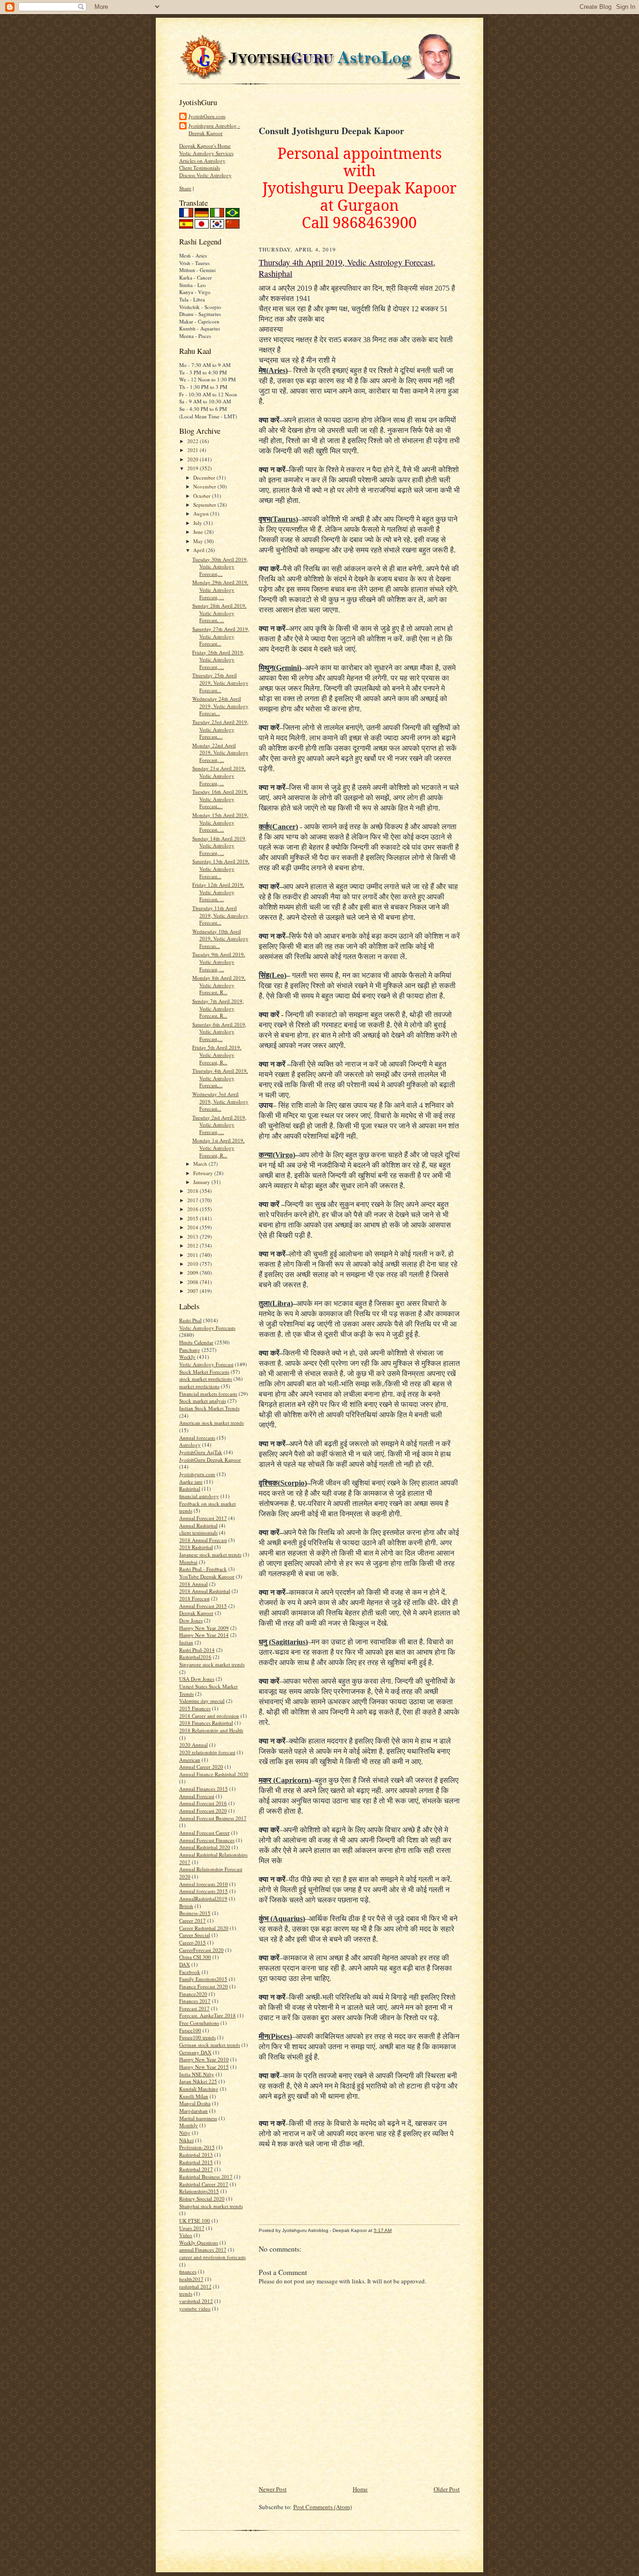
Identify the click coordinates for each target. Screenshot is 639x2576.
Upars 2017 (192, 2228)
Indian (186, 1642)
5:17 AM (383, 2230)
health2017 (191, 2279)
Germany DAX (195, 2052)
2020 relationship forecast (207, 1752)
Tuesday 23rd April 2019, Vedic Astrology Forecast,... (220, 729)
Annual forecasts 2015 (203, 1891)
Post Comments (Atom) (323, 2507)
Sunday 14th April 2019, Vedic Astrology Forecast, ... (219, 846)
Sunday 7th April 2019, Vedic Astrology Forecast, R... (218, 1008)
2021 (193, 450)
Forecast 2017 (194, 2008)
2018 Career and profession (209, 1716)
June (199, 532)
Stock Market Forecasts (204, 1372)
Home (360, 2489)
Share (185, 188)
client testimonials (198, 1532)
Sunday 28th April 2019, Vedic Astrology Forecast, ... (219, 613)
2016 (193, 1209)
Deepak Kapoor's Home (205, 146)
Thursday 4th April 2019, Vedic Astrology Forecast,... (220, 1078)
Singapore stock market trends (212, 1664)
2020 (193, 459)
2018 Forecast (194, 1598)
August (202, 513)
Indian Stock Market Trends (209, 1408)
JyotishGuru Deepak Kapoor (210, 1460)
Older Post (447, 2489)
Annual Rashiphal (198, 1525)
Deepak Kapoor (196, 1613)
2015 (193, 1218)
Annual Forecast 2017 (203, 1518)
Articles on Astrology (202, 161)
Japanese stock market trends (210, 1554)
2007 (193, 1291)
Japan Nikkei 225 (198, 2081)
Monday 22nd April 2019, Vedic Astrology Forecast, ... (220, 753)
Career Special (195, 1935)
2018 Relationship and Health (211, 1730)
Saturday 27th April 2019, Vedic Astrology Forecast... (221, 636)
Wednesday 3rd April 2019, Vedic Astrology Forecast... (220, 1101)
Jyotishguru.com (197, 1474)
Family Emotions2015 (203, 1979)
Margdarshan (193, 2111)
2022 (193, 441)
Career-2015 (192, 1942)
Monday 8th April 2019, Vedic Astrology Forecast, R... (219, 985)
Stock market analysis (203, 1401)
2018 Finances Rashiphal (206, 1723)
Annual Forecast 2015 (203, 1606)
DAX (185, 1964)
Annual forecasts (197, 1438)
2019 (193, 468)
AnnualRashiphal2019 (203, 1898)
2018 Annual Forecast (203, 1540)
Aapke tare (191, 1482)
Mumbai (188, 1562)
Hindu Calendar (196, 1342)
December (205, 477)
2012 (193, 1245)
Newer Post (273, 2489)
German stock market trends (210, 2045)
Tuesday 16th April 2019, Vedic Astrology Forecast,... (220, 799)
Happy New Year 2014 (204, 1635)
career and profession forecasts (212, 2257)
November (205, 486)
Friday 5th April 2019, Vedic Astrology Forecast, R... (217, 1055)
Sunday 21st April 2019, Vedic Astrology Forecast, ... (219, 775)
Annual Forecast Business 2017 (213, 1818)
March (201, 1164)
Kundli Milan (194, 2096)
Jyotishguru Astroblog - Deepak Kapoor (214, 129)
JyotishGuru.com (207, 116)
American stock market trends (211, 1423)
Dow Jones (191, 1620)
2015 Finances (195, 1708)
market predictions (199, 1386)
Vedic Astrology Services (206, 153)
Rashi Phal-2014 (197, 1650)
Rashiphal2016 (195, 1657)
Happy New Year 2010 (204, 2059)
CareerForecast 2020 (201, 1950)
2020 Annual (193, 1745)
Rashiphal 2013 (196, 2155)
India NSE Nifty (197, 2074)
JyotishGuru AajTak (201, 1452)
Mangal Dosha (195, 2103)
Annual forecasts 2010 (203, 1884)
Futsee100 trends (197, 2037)
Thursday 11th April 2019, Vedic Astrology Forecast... (220, 915)
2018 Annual (193, 1584)
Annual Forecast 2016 (203, 1803)
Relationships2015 (199, 2191)
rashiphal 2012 (195, 2286)
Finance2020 (193, 1994)
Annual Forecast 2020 (203, 1811)
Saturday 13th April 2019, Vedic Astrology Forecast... (221, 868)
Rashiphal (190, 1489)
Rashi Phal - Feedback (203, 1569)
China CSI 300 (195, 1957)
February (204, 1173)
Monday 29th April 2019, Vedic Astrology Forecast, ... (220, 589)
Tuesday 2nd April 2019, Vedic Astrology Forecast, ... (219, 1125)
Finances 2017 (195, 2001)
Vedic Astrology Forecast (206, 1364)
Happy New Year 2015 (204, 2067)
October (203, 496)
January (202, 1182)
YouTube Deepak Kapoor (207, 1576)
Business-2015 (195, 1913)
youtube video (195, 2308)
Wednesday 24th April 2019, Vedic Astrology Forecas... (220, 706)
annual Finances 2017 (203, 2250)
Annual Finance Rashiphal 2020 (214, 1774)
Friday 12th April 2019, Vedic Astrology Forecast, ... (218, 892)
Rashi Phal (190, 1320)
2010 (193, 1264)
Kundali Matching (199, 2089)
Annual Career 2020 (201, 1767)
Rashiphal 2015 (196, 2162)
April (200, 550)
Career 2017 (192, 1920)
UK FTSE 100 (195, 2221)
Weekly (187, 1357)
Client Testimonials (200, 168)
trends (186, 2293)
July (198, 523)
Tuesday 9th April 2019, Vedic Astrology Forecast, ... (219, 962)
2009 (193, 1273)
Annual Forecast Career (204, 1833)
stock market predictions (206, 1379)
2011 (193, 1255)
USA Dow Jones (197, 1679)
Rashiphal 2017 (196, 2169)
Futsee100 (190, 2030)
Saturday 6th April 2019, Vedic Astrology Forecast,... (219, 1032)
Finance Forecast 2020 (203, 1986)
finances (188, 2271)
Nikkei (186, 2140)
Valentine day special (202, 1701)
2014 (193, 1227)
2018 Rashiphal (196, 1547)
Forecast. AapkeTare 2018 (207, 2015)
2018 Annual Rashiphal (205, 1591)
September (205, 505)
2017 (193, 1200)
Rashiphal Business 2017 (206, 2177)
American (190, 1760)
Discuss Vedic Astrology (205, 175)
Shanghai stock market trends (211, 2206)
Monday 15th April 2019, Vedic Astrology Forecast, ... (220, 822)
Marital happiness (198, 2118)
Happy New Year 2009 (204, 1628)
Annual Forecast (197, 1796)
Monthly (189, 2125)
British (186, 1906)
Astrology (190, 1445)
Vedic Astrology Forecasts (207, 1328)
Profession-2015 (197, 2147)
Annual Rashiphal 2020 (205, 1847)
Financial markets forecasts (208, 1394)
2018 (193, 1191)
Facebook (190, 1972)
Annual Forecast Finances (207, 1840)
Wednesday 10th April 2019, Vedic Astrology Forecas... (220, 939)
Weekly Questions (199, 2242)
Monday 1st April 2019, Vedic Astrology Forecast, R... (218, 1148)
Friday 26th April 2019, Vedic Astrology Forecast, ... (218, 660)
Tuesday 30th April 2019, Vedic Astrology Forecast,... (220, 567)
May (199, 541)
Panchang (190, 1350)
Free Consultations (199, 2023)
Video (186, 2235)
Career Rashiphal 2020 (204, 1928)
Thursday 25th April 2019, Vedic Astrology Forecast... (220, 682)
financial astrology (199, 1496)
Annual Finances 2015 (203, 1789)
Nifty (185, 2133)
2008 (193, 1282)
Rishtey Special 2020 (202, 2199)
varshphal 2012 (196, 2301)
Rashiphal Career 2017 (204, 2184)
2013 (193, 1237)
